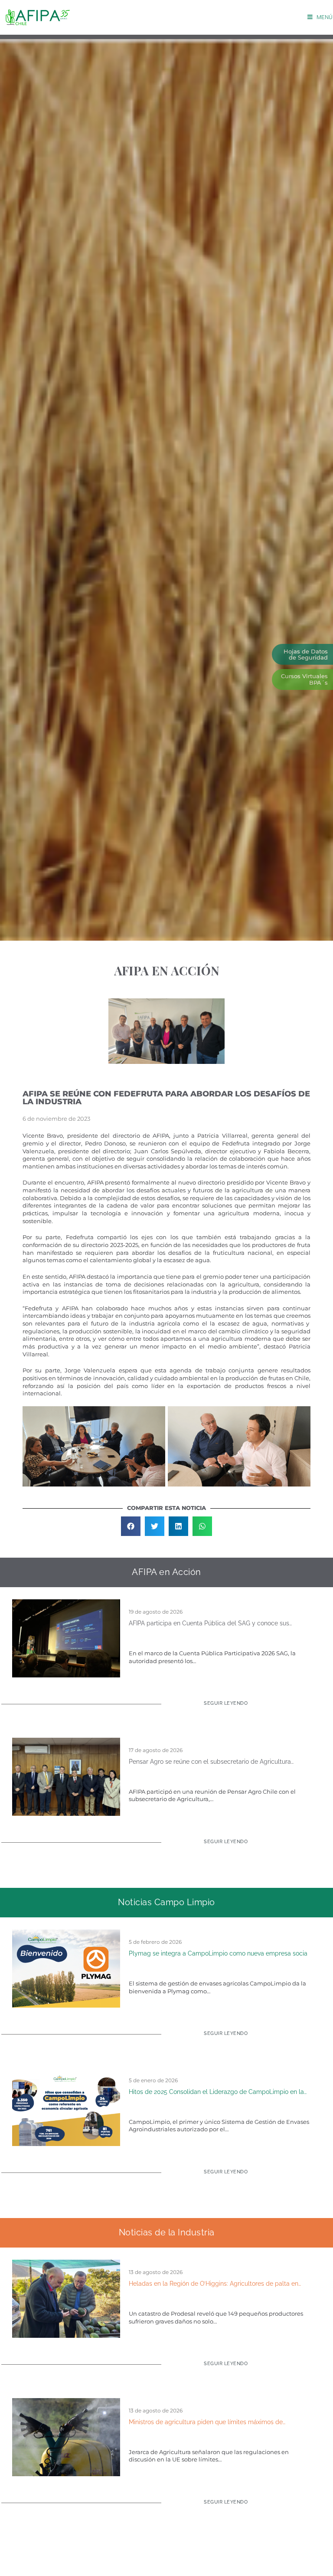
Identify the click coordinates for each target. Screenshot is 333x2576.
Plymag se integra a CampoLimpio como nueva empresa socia (218, 1953)
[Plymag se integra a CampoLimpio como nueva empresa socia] (66, 1968)
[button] (131, 1526)
